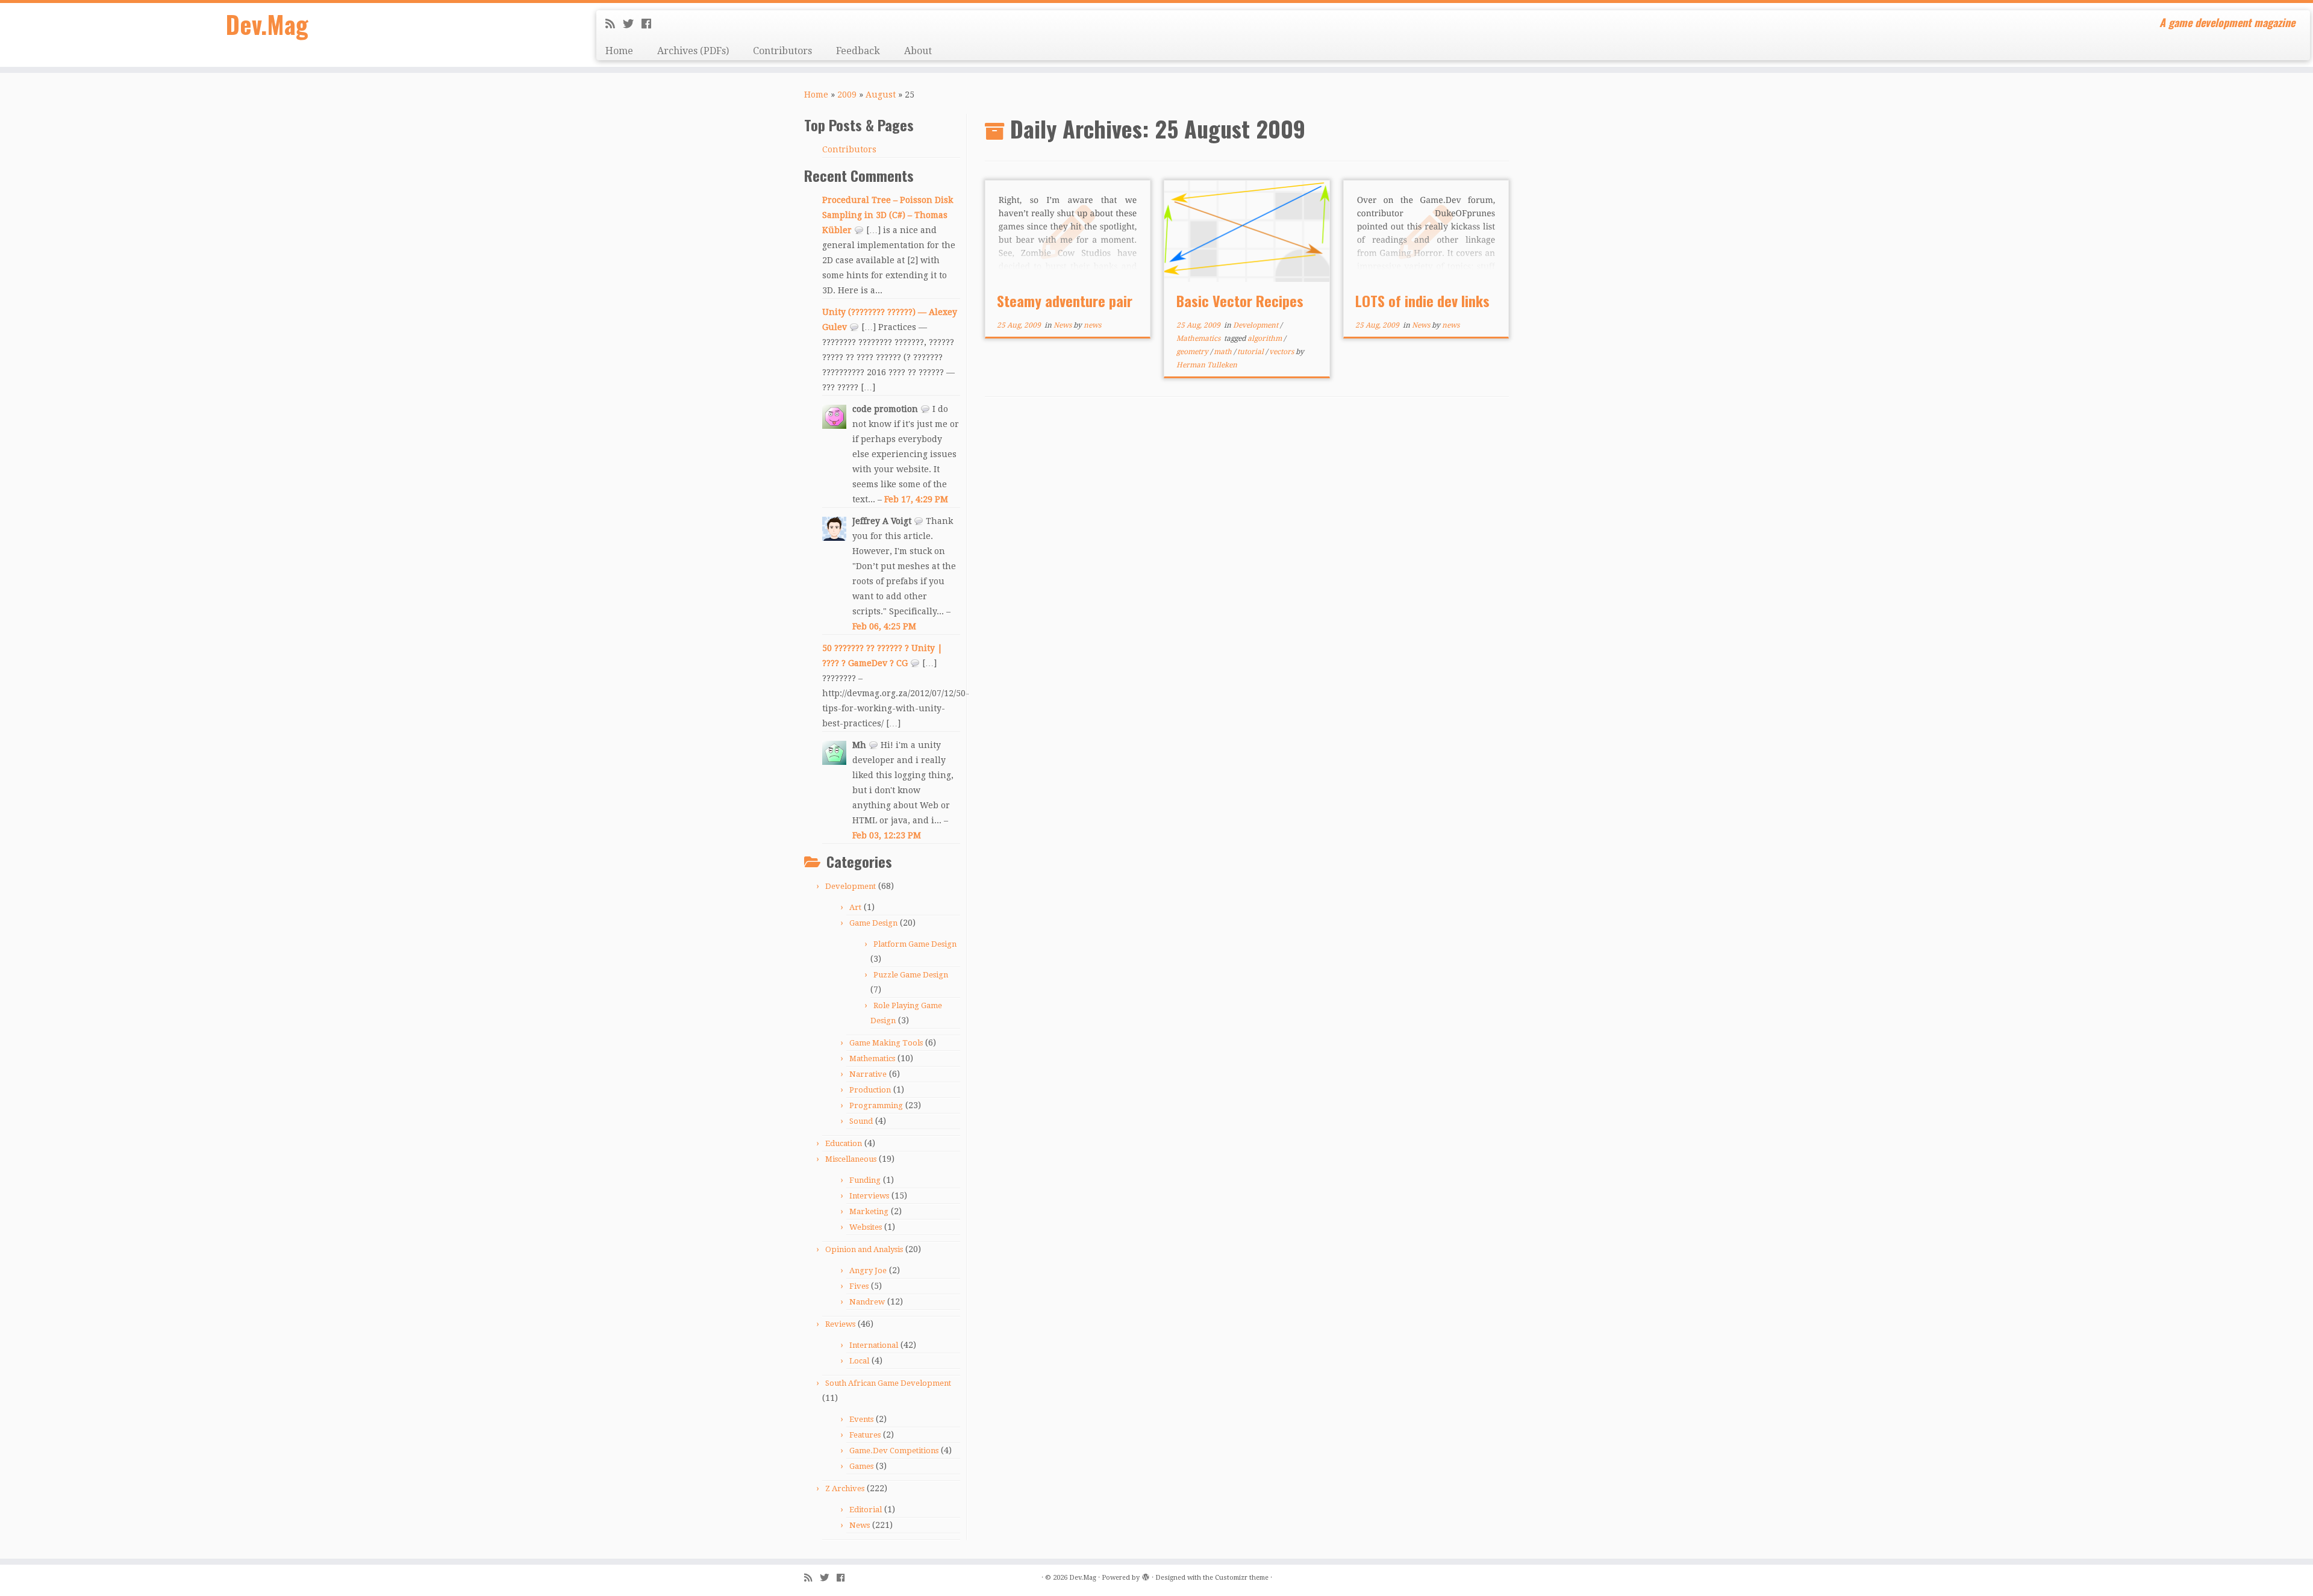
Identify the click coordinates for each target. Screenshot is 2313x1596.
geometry (1193, 352)
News (860, 1525)
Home (619, 51)
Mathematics (872, 1058)
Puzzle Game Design (911, 975)
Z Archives (845, 1488)
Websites (866, 1227)
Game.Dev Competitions (894, 1451)
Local (859, 1361)
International (874, 1345)
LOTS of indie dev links (1422, 301)
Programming (876, 1105)
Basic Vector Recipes (1240, 301)
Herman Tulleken (1207, 365)
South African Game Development (888, 1383)
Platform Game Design (915, 944)
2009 (847, 95)
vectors (1282, 352)
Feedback (858, 51)
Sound (861, 1121)
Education (844, 1143)
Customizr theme (1242, 1578)
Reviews (840, 1324)
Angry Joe (868, 1270)
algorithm (1266, 338)
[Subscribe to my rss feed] (614, 24)
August (881, 95)
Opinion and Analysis (864, 1249)
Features (865, 1435)
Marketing (869, 1211)
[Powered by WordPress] (1146, 1576)
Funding (865, 1180)
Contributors (782, 51)
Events (861, 1419)
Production (870, 1090)
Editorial (866, 1510)
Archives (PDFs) (693, 51)
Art (855, 907)
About (918, 51)
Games (861, 1466)
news (1092, 325)
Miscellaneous (851, 1159)
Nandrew (867, 1302)
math (1224, 352)
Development (851, 886)
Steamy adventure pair (1065, 301)
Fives (859, 1286)
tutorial (1251, 352)
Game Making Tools (886, 1043)
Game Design (873, 923)
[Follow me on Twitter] (632, 24)
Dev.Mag (267, 24)
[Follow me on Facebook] (650, 24)
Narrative (868, 1074)
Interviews (869, 1196)
